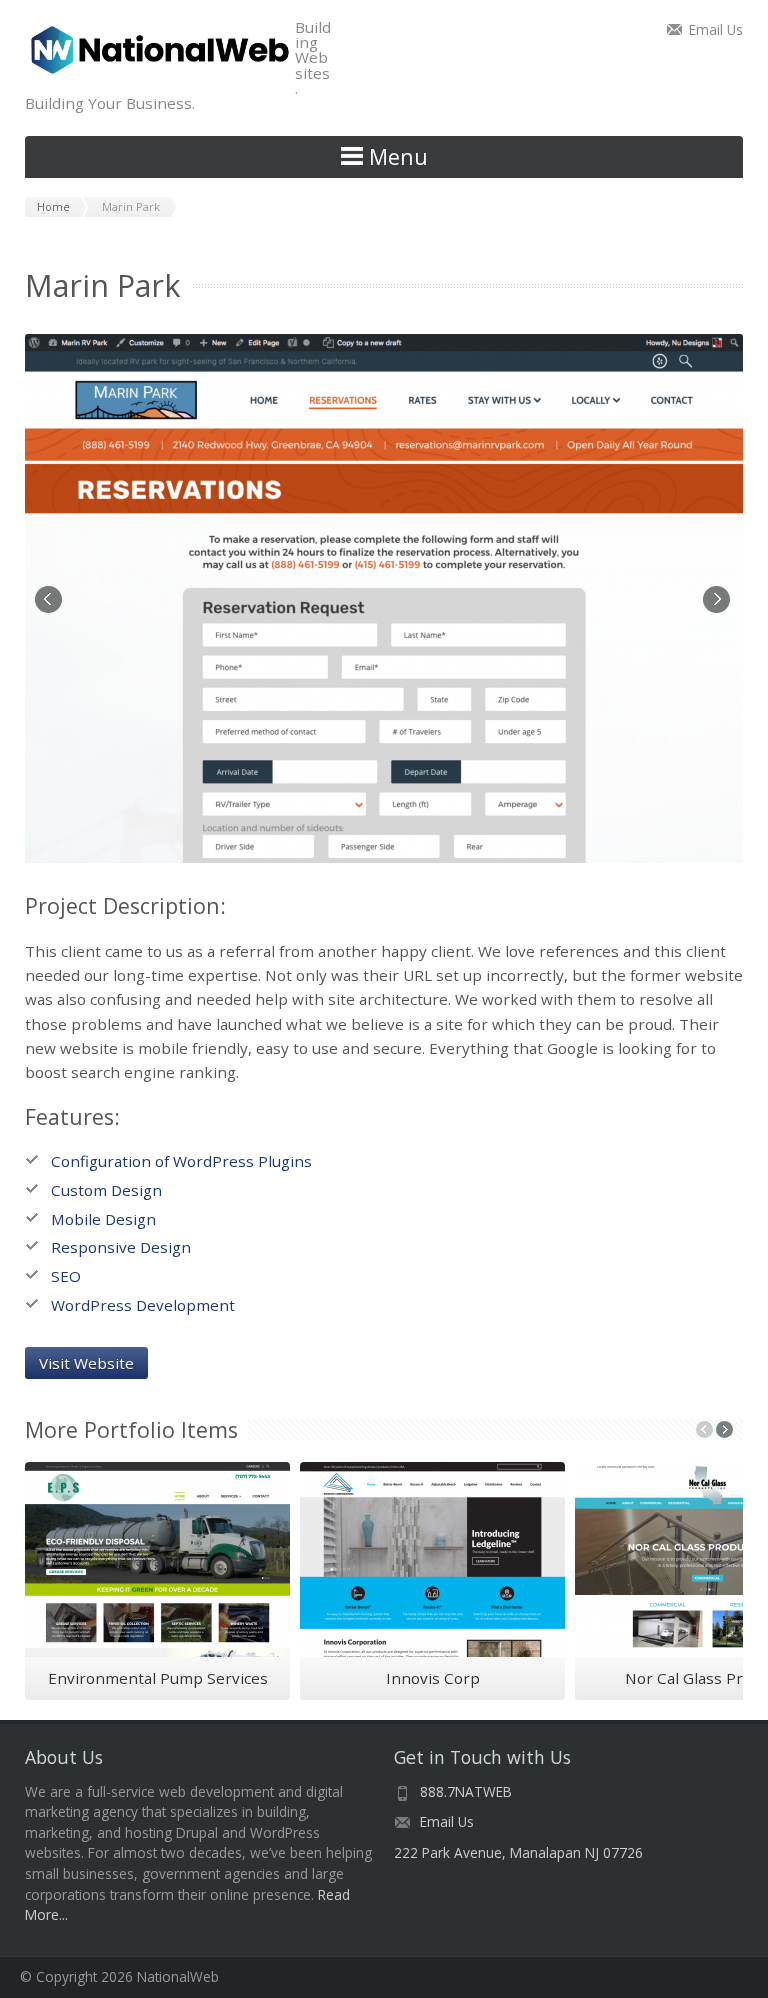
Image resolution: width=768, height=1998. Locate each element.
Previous (50, 601)
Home (53, 206)
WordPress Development (143, 1305)
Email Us (716, 29)
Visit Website (86, 1363)
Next (718, 601)
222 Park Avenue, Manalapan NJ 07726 (518, 1852)
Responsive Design (121, 1247)
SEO (66, 1276)
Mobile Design (103, 1219)
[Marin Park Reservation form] (384, 598)
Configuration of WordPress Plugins (181, 1161)
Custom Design (106, 1190)
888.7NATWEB (466, 1791)
